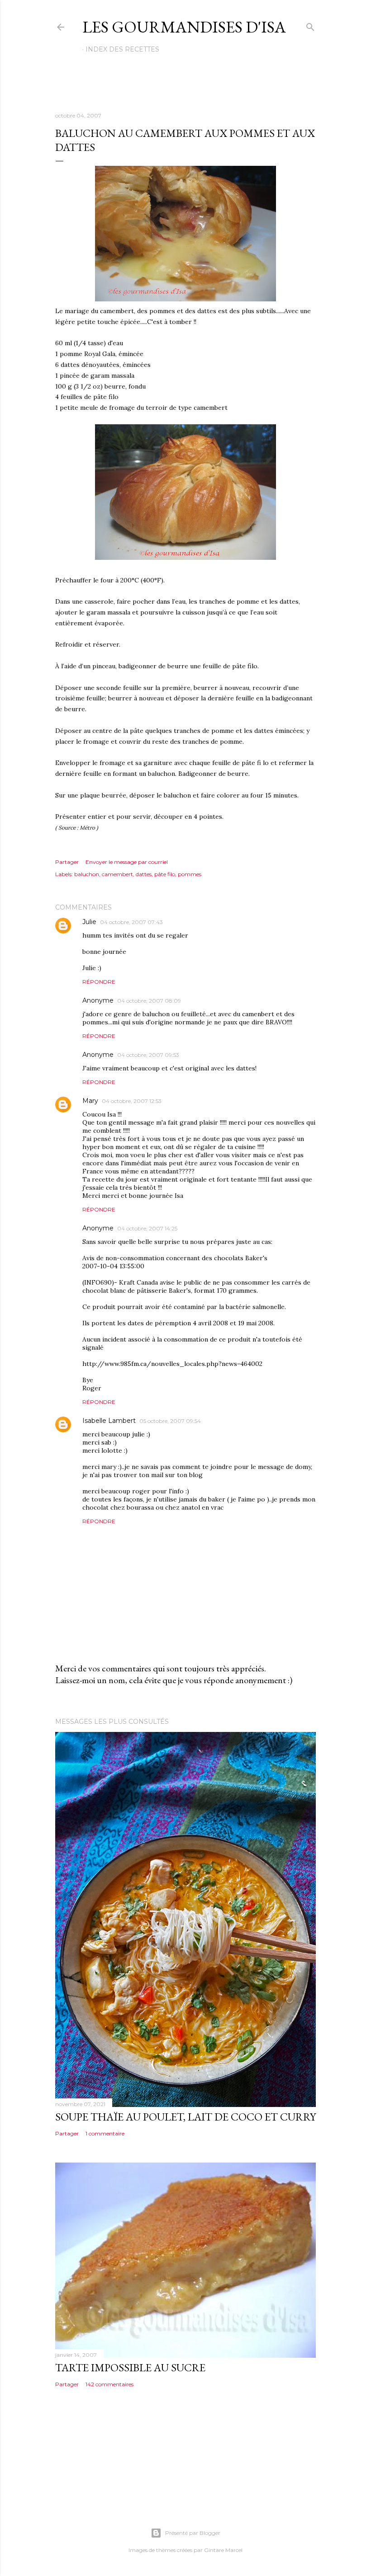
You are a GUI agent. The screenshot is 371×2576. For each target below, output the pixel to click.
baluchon (87, 874)
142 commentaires (109, 2384)
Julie (89, 922)
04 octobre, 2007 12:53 (132, 1101)
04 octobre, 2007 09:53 (148, 1055)
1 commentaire (105, 2133)
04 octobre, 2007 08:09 (149, 1001)
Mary (90, 1101)
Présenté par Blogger (193, 2533)
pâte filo (165, 874)
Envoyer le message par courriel (127, 862)
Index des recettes (122, 49)
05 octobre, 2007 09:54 (170, 1421)
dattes (144, 874)
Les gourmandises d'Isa (184, 27)
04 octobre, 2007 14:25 (147, 1228)
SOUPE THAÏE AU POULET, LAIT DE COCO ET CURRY (185, 2117)
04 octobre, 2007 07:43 (131, 922)
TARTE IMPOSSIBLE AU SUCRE (130, 2367)
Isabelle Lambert (109, 1421)
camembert (117, 874)
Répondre (99, 982)
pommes (190, 874)
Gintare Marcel (223, 2550)
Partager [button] (67, 862)
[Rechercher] (310, 25)
